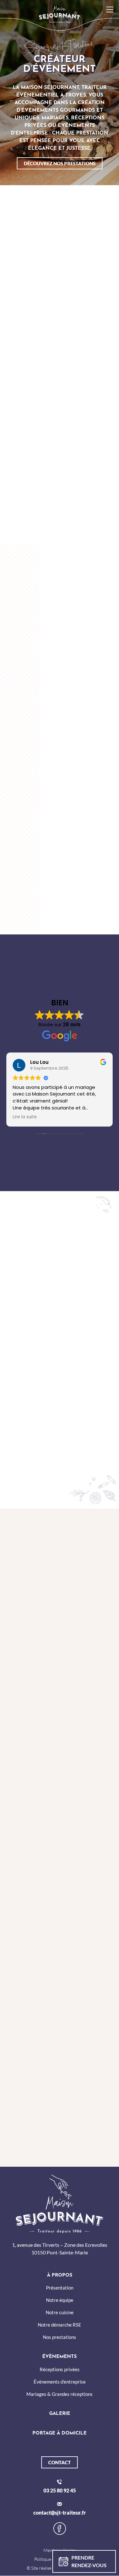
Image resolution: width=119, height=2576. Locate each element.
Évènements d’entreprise (60, 2382)
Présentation (60, 2288)
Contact (60, 2462)
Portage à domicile (60, 2434)
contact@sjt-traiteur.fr (60, 2513)
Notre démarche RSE (60, 2325)
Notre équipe (60, 2300)
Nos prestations (60, 2337)
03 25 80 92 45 (60, 2490)
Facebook (60, 2529)
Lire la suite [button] (25, 1117)
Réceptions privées (60, 2369)
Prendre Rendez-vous (89, 2561)
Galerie (60, 2414)
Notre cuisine (60, 2313)
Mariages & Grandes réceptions (60, 2394)
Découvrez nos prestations (60, 163)
